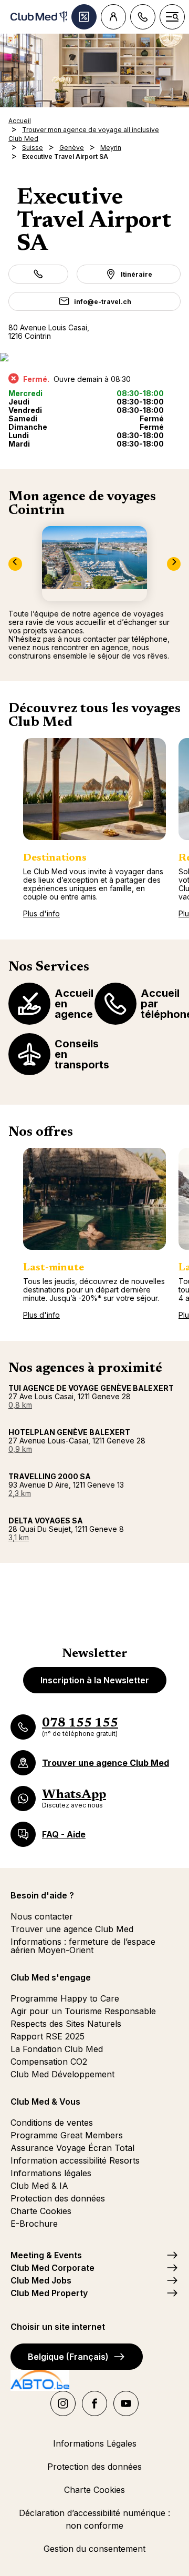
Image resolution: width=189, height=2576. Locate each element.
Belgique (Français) (68, 2357)
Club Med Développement (62, 2074)
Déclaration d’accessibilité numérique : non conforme (94, 2519)
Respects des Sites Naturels (66, 2024)
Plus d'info (41, 913)
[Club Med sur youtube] (126, 2403)
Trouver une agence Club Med (72, 1929)
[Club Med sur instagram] (63, 2403)
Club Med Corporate (52, 2268)
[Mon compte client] (113, 17)
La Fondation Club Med (57, 2049)
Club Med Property (49, 2293)
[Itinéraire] (94, 357)
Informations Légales (95, 2443)
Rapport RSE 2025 (48, 2036)
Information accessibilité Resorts (75, 2160)
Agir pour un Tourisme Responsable (83, 2011)
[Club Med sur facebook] (94, 2403)
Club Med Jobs (41, 2280)
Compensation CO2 (49, 2062)
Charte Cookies (41, 2211)
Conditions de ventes (52, 2123)
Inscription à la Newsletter (95, 1680)
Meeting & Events (46, 2255)
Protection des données (58, 2198)
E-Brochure (34, 2224)
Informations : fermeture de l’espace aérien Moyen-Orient (83, 1946)
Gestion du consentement (94, 2549)
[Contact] (143, 17)
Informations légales (51, 2173)
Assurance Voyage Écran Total (72, 2148)
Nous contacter (42, 1916)
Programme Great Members (67, 2135)
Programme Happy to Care (65, 1998)
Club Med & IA (39, 2186)
